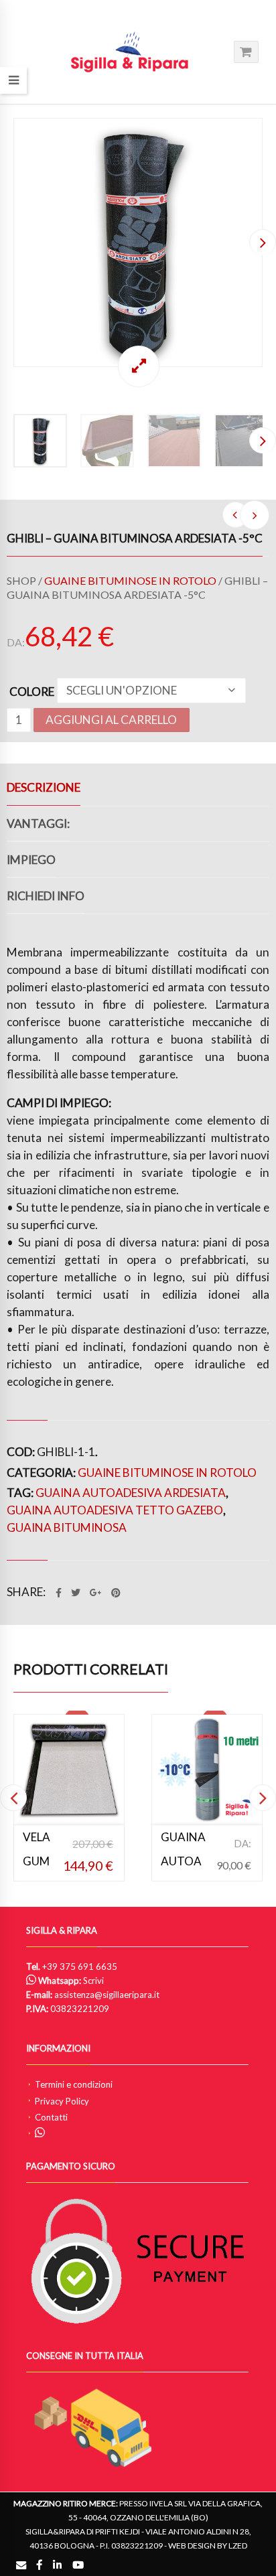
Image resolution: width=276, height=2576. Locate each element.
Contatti (51, 2117)
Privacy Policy (62, 2101)
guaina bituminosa (67, 1527)
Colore (32, 692)
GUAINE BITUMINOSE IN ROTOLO (130, 580)
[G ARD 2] (138, 242)
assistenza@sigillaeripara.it (107, 1995)
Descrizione (44, 787)
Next (263, 242)
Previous (13, 242)
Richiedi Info (46, 896)
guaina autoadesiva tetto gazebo (115, 1510)
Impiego (31, 860)
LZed (238, 2546)
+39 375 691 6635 (80, 1966)
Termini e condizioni (74, 2084)
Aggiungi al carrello (111, 720)
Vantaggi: (38, 824)
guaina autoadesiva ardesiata (131, 1493)
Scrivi (93, 1981)
